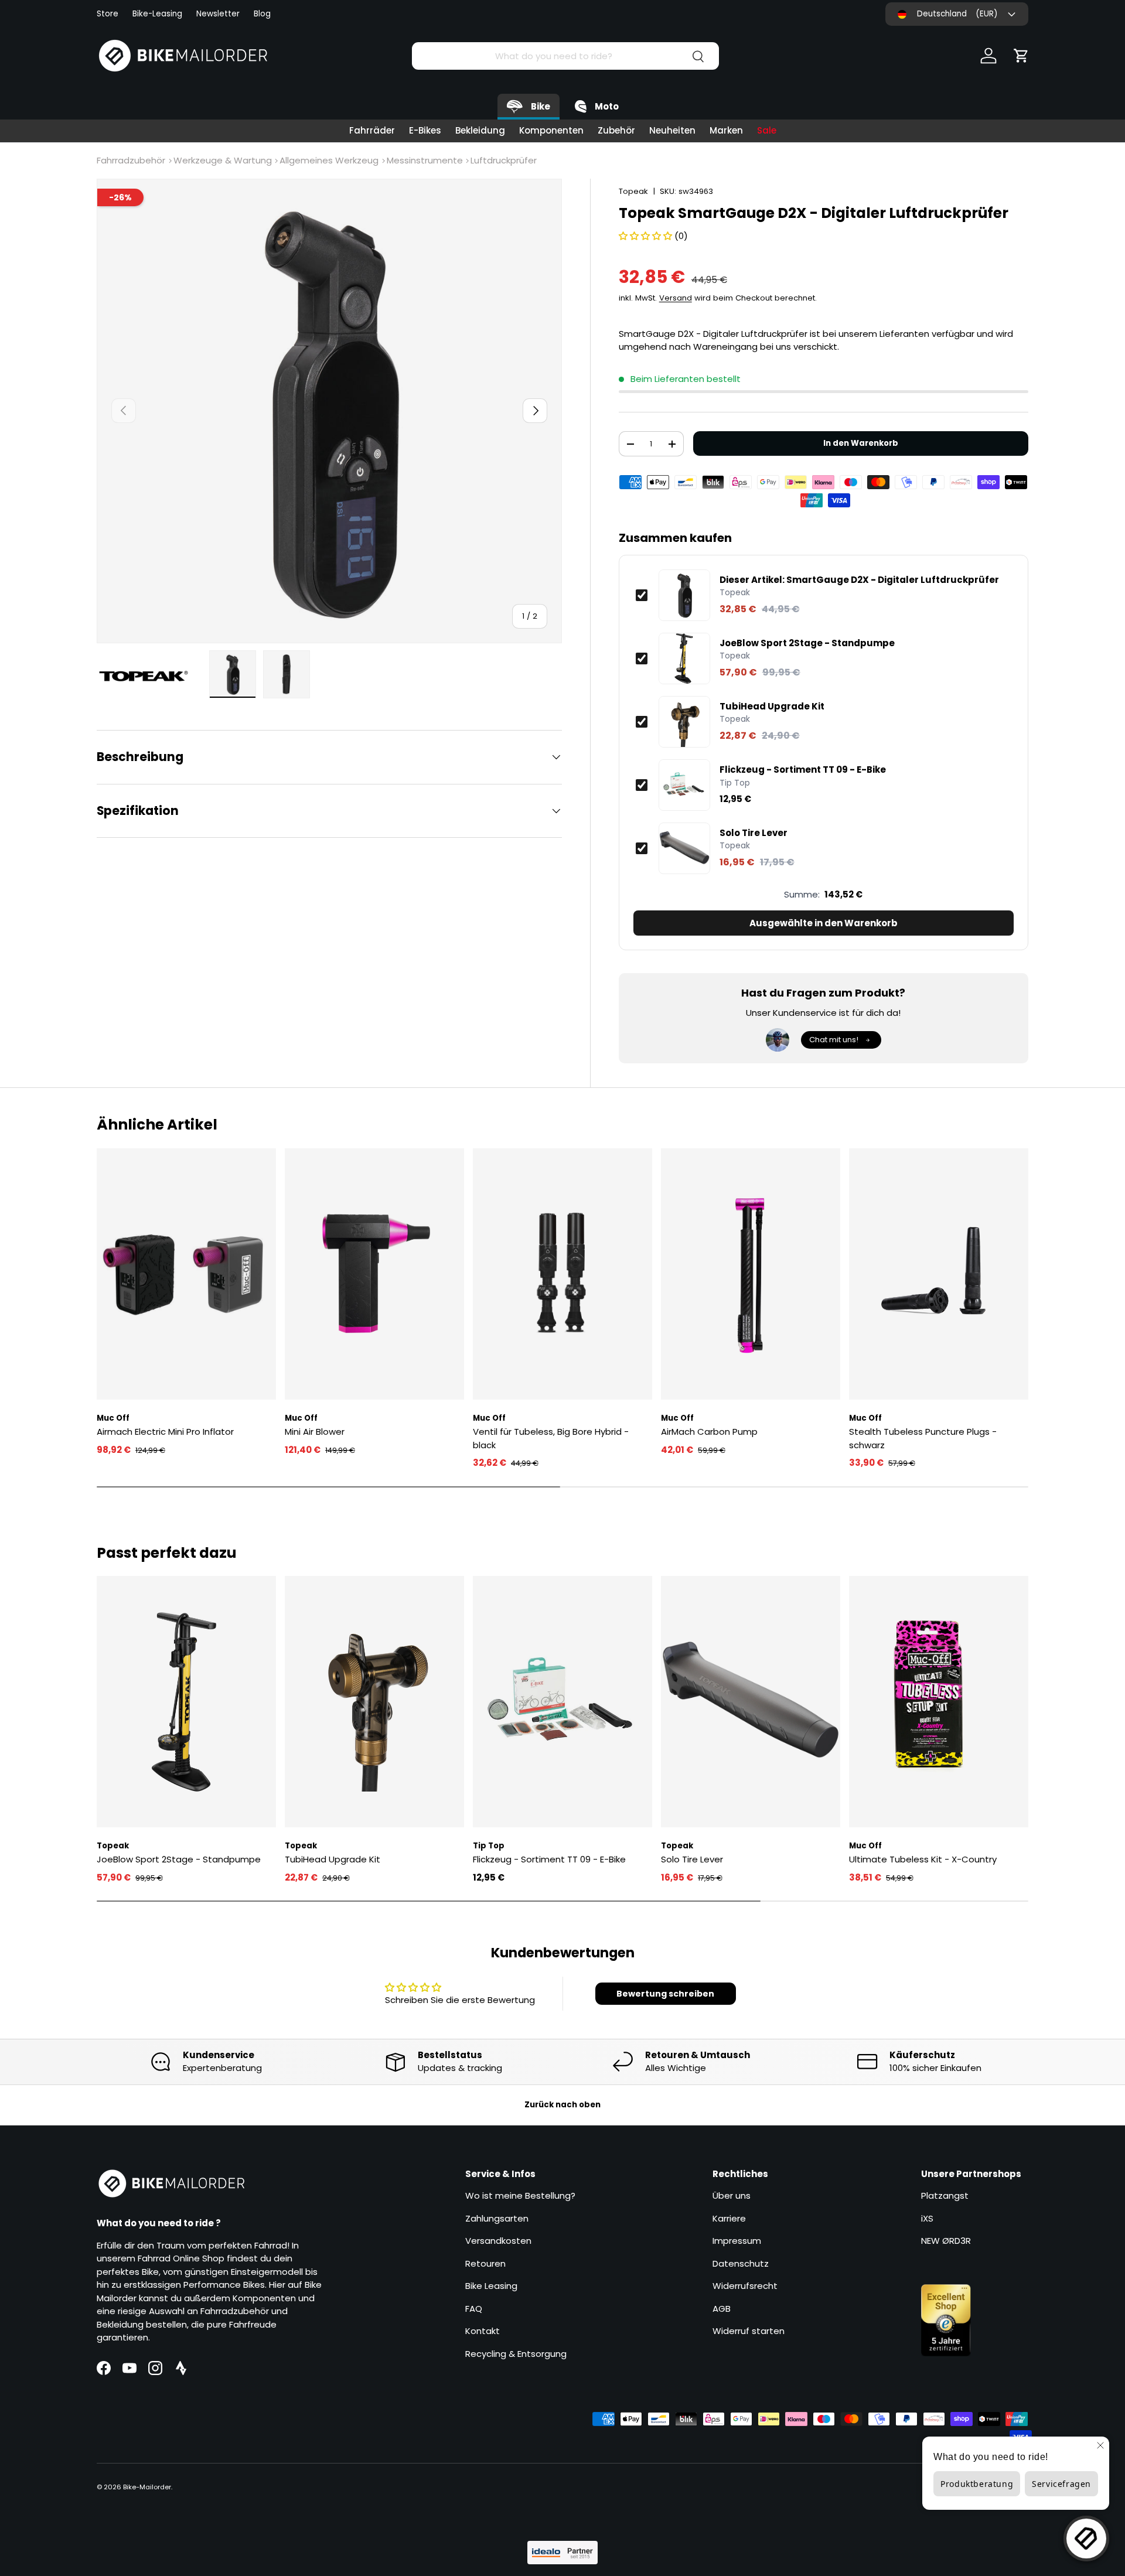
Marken (726, 130)
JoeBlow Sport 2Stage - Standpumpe (807, 643)
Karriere (729, 2218)
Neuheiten (672, 130)
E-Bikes (425, 130)
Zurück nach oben (562, 2105)
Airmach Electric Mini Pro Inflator (165, 1432)
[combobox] (565, 56)
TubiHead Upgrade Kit (772, 707)
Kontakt (483, 2331)
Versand (676, 298)
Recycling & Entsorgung (516, 2354)
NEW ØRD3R (946, 2241)
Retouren (485, 2263)
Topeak (633, 191)
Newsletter (218, 14)
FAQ (474, 2309)
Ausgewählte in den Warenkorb (824, 923)
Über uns (732, 2195)
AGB (722, 2309)
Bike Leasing (491, 2286)
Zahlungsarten (497, 2218)
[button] (1021, 56)
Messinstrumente (425, 160)
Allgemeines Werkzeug (329, 160)
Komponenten (551, 130)
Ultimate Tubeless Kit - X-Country (923, 1859)
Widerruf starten (749, 2331)
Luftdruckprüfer (504, 160)
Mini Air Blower (315, 1432)
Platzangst (945, 2195)
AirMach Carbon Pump (709, 1432)
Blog (262, 14)
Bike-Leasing (157, 14)
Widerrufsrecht (745, 2286)
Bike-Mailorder (147, 2487)
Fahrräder (372, 130)
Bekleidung (480, 130)
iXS (927, 2218)
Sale (767, 130)
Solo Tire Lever (754, 833)
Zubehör (616, 130)
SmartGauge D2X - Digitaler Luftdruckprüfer (859, 580)
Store (108, 14)
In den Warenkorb (861, 443)
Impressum (737, 2241)
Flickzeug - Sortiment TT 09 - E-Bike (803, 770)
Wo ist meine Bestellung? (520, 2195)
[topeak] (149, 676)
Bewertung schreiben (665, 1994)
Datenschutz (741, 2263)
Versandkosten (498, 2241)
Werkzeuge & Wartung (223, 160)
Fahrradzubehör (131, 160)
